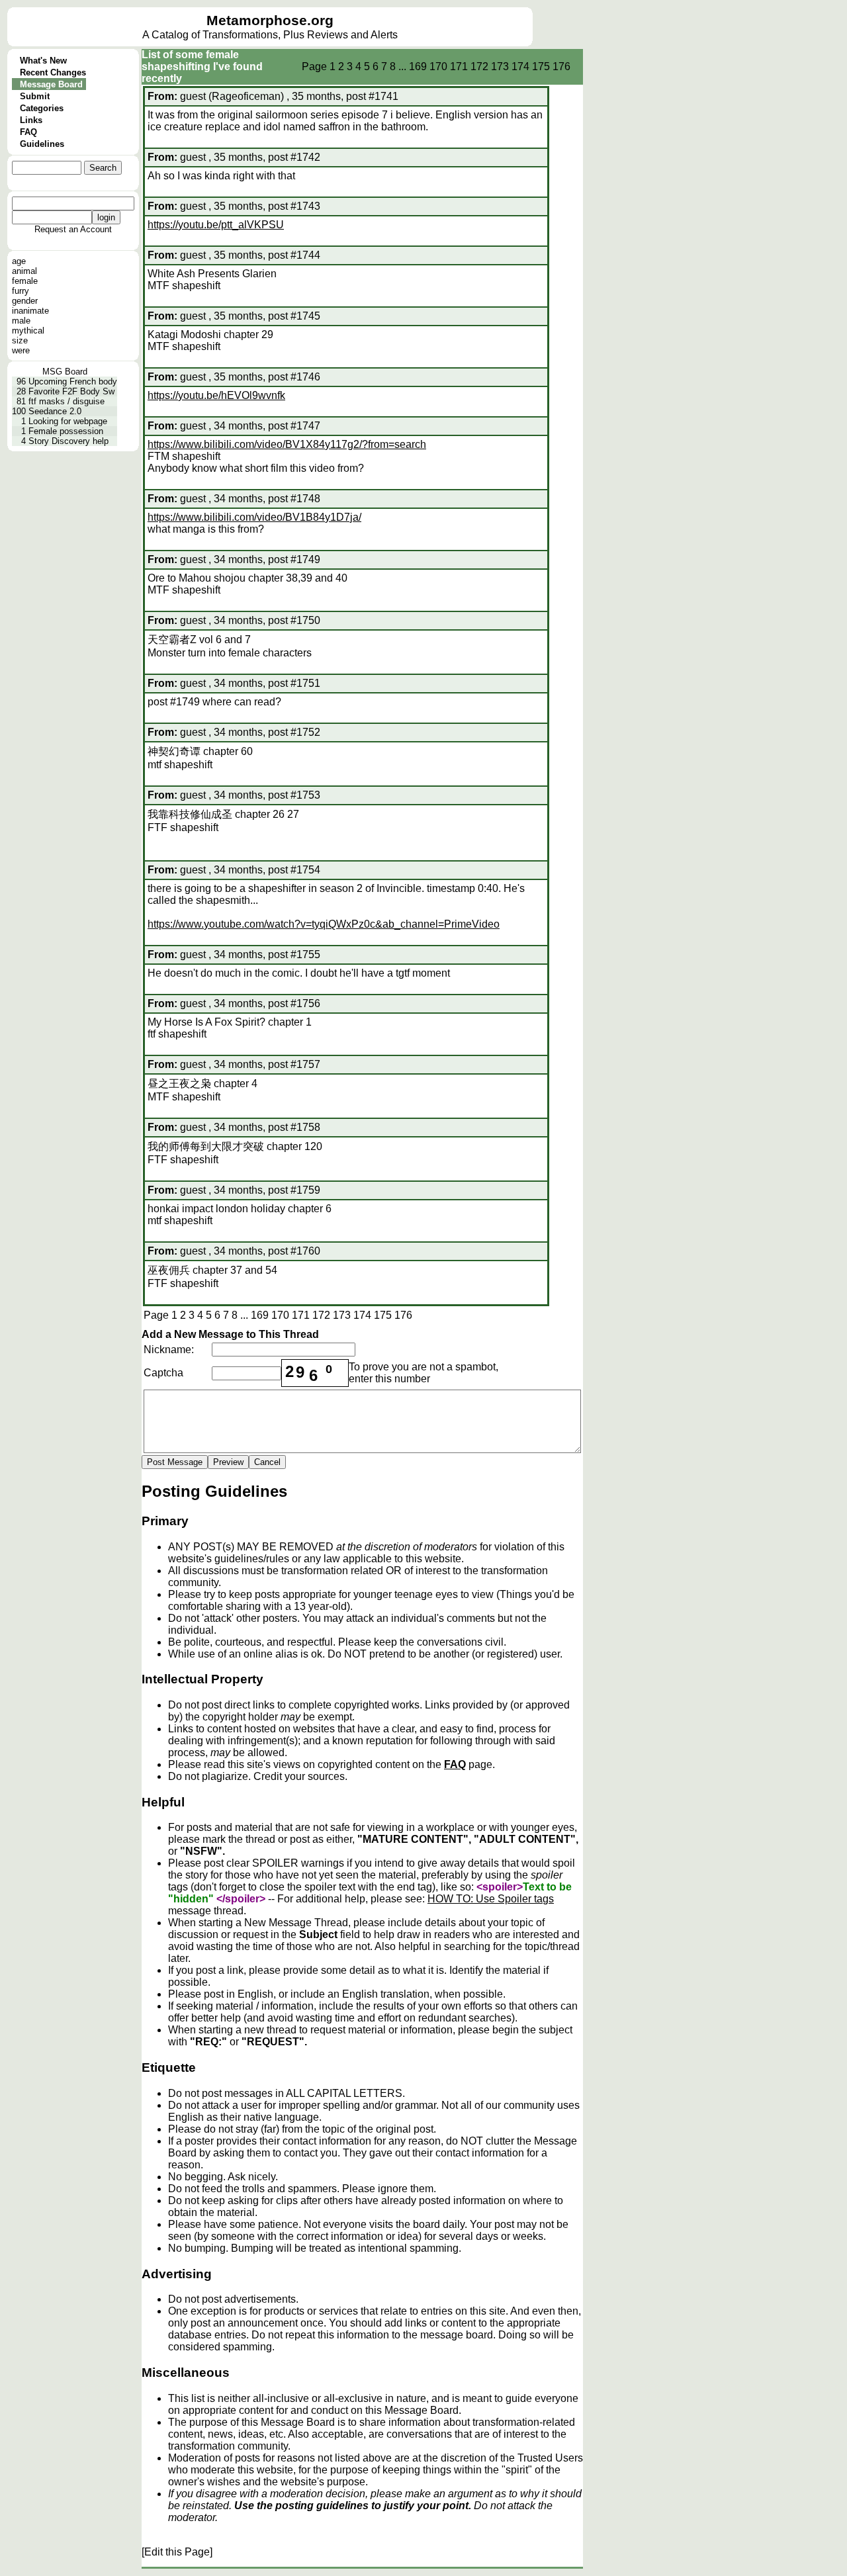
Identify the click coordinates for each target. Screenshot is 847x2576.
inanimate (30, 311)
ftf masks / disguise (67, 401)
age (19, 261)
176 (561, 67)
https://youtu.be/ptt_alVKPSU (216, 225)
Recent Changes (53, 72)
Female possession (66, 431)
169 (418, 67)
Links (31, 120)
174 (520, 67)
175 (541, 67)
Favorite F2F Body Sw (71, 391)
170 (438, 67)
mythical (28, 331)
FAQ (28, 132)
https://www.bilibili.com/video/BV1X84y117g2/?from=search (287, 444)
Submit (35, 96)
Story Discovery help (68, 441)
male (21, 321)
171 (459, 67)
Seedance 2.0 (55, 411)
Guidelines (42, 144)
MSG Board (65, 372)
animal (24, 271)
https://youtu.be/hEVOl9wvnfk (216, 395)
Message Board (51, 84)
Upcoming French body (73, 381)
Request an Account (73, 229)
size (20, 340)
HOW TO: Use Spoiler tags (491, 1899)
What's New (43, 61)
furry (21, 291)
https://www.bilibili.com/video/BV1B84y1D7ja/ (254, 517)
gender (25, 301)
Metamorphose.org (270, 21)
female (25, 281)
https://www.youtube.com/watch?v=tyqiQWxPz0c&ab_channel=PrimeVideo (324, 924)
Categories (42, 108)
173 (500, 67)
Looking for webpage (68, 421)
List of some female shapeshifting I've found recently (202, 67)
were (21, 350)
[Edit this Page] (177, 2552)
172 (479, 67)
